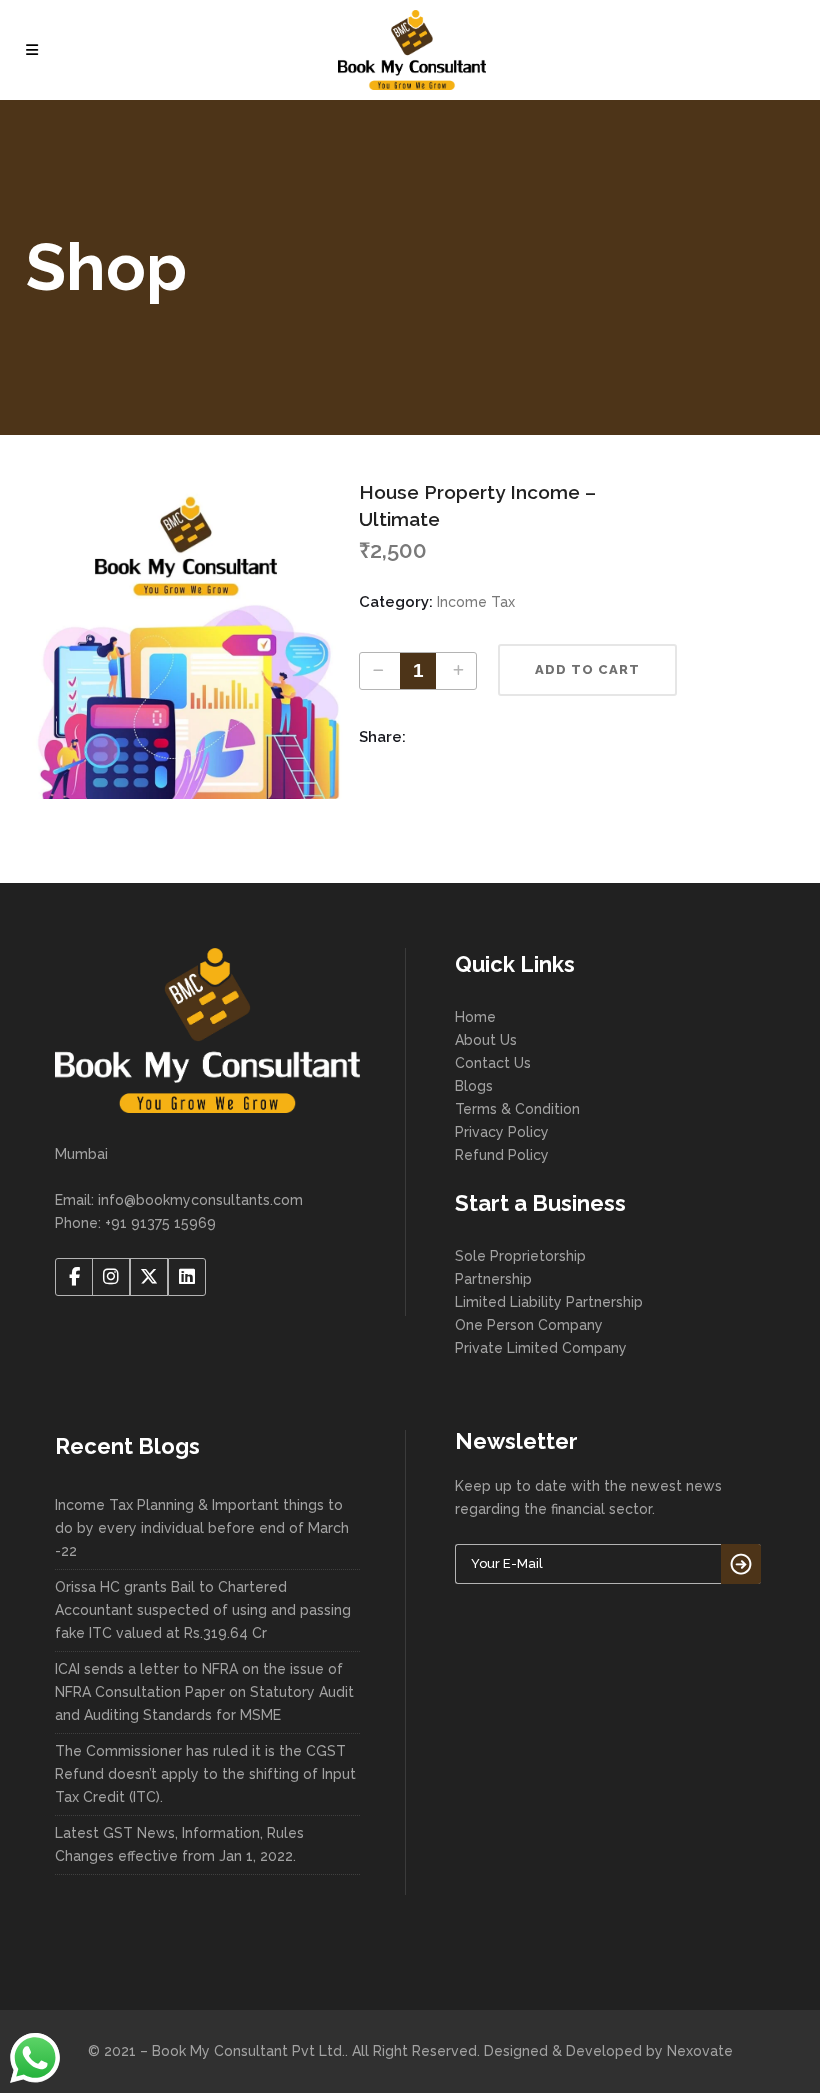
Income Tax (476, 602)
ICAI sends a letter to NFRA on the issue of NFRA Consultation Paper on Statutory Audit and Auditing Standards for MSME (204, 1692)
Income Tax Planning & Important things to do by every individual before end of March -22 (202, 1528)
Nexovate (700, 2051)
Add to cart (587, 669)
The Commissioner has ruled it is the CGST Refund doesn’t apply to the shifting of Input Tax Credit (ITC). (205, 1774)
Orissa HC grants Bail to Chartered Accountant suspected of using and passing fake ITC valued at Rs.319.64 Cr (203, 1610)
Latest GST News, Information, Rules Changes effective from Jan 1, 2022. (179, 1844)
